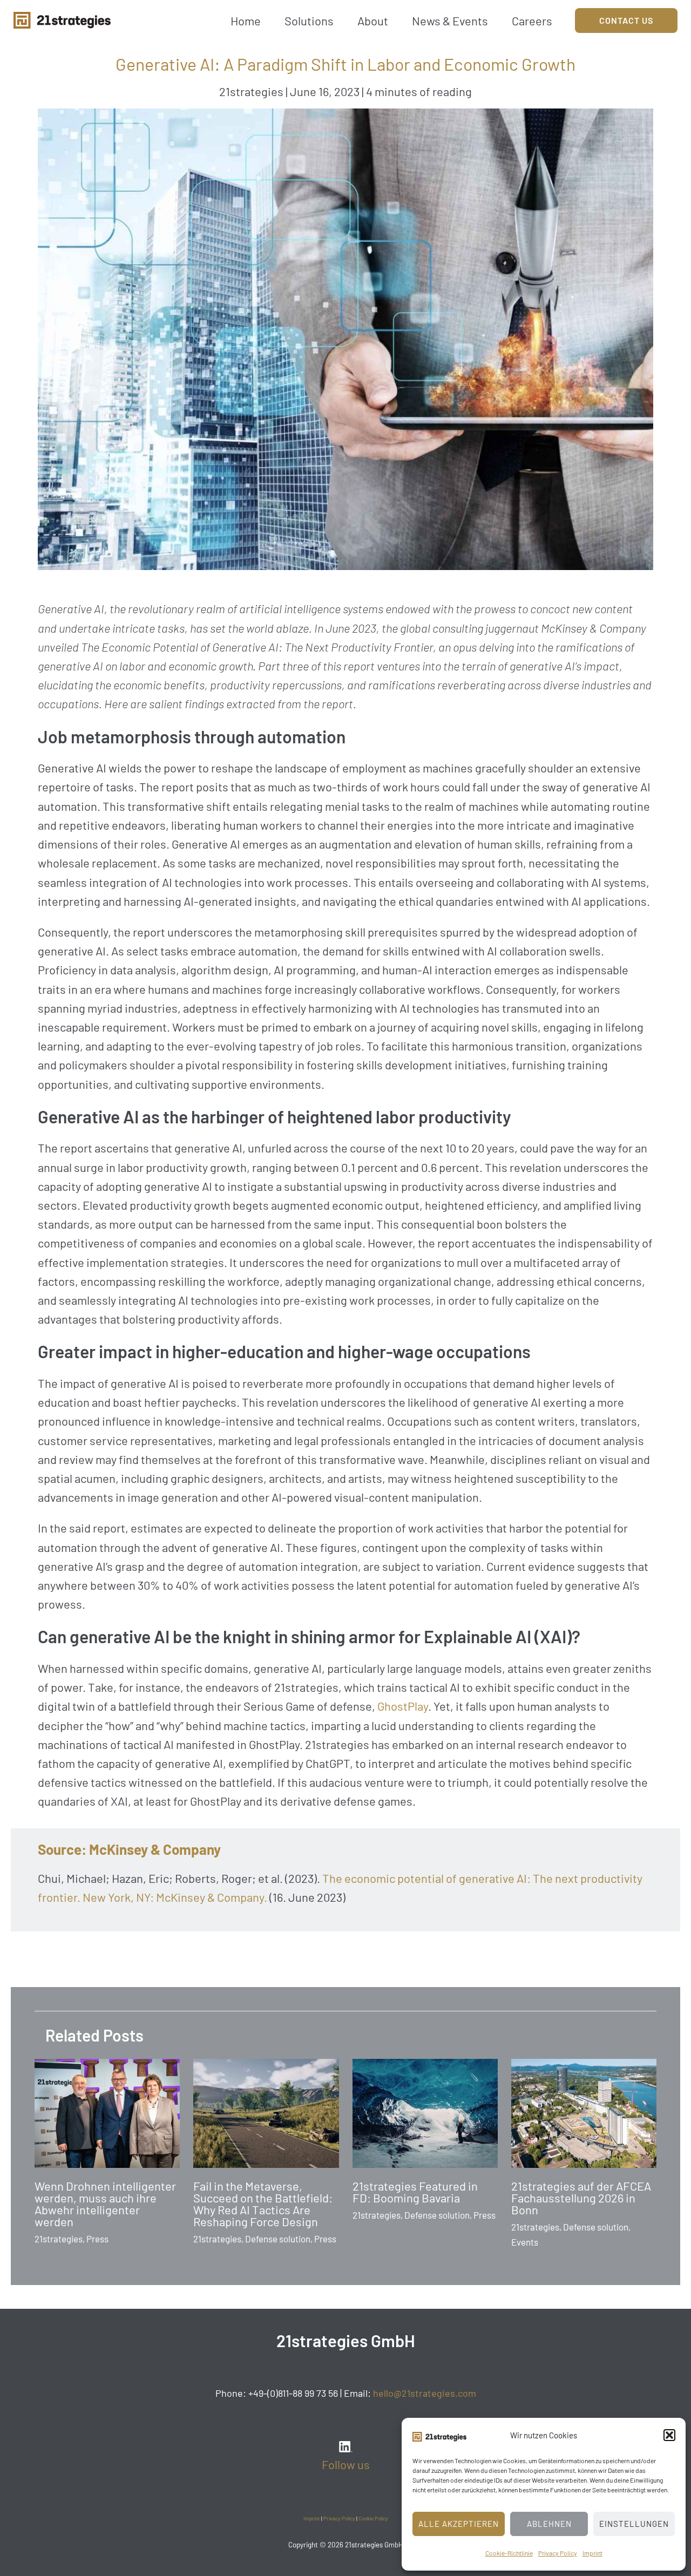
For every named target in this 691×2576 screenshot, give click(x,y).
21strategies (251, 91)
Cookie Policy (373, 2518)
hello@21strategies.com (425, 2393)
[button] (669, 2435)
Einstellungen (634, 2524)
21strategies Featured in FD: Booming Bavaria (415, 2192)
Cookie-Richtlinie (509, 2553)
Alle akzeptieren (459, 2524)
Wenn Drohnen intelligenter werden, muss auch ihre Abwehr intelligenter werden (105, 2204)
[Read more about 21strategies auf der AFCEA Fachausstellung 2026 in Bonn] (584, 2112)
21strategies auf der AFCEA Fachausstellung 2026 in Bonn (581, 2198)
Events (525, 2242)
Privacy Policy (558, 2553)
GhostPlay (403, 1706)
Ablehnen (549, 2524)
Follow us (346, 2464)
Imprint (592, 2553)
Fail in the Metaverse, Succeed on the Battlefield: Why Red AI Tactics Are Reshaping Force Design (263, 2204)
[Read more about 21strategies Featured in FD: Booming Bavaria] (425, 2112)
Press (97, 2239)
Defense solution (278, 2239)
